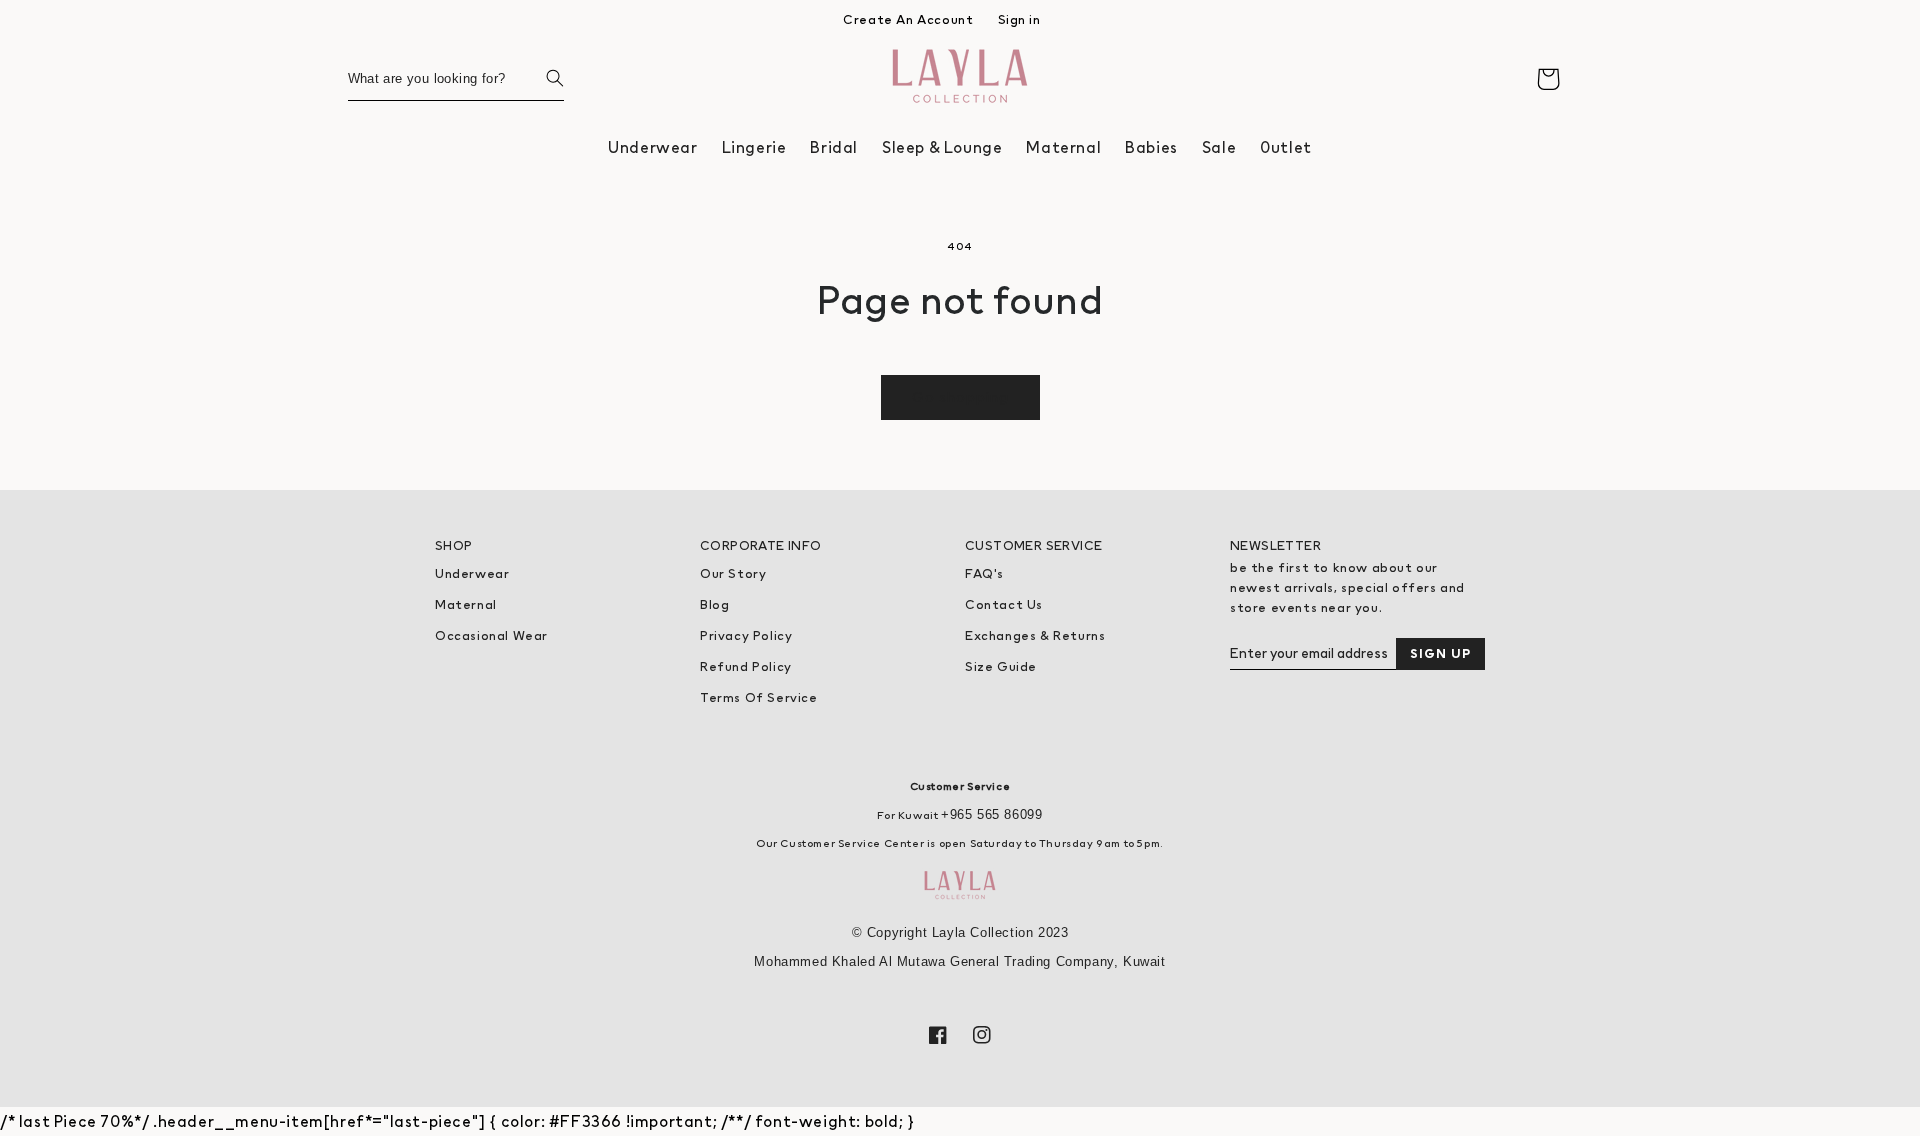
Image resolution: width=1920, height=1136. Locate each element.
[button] (652, 147)
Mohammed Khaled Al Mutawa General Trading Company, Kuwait (959, 961)
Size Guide (1001, 666)
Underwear (472, 573)
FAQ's (984, 573)
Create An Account (908, 19)
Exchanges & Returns (1035, 635)
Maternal (466, 604)
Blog (714, 604)
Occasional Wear (491, 635)
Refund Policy (746, 666)
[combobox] (456, 78)
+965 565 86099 (991, 814)
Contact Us (1004, 604)
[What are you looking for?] (542, 78)
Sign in (1019, 19)
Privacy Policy (746, 635)
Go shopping (960, 396)
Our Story (733, 573)
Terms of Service (759, 697)
